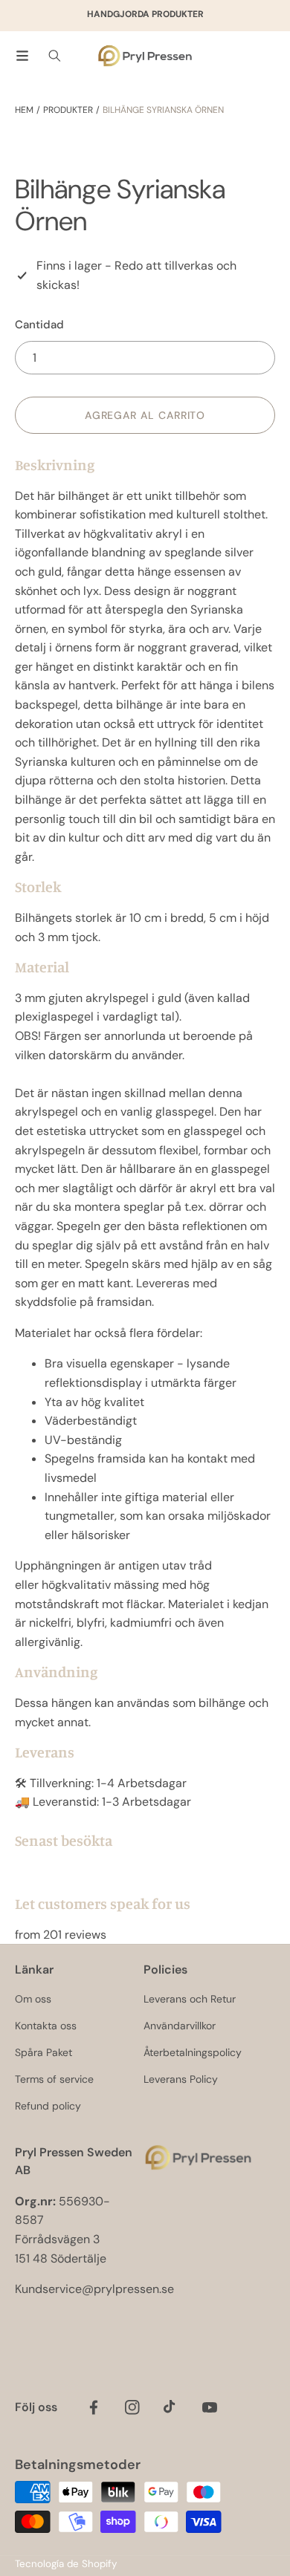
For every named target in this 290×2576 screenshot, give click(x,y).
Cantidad (39, 325)
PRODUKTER (68, 110)
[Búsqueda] (55, 56)
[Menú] (22, 56)
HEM (24, 110)
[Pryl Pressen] (145, 56)
